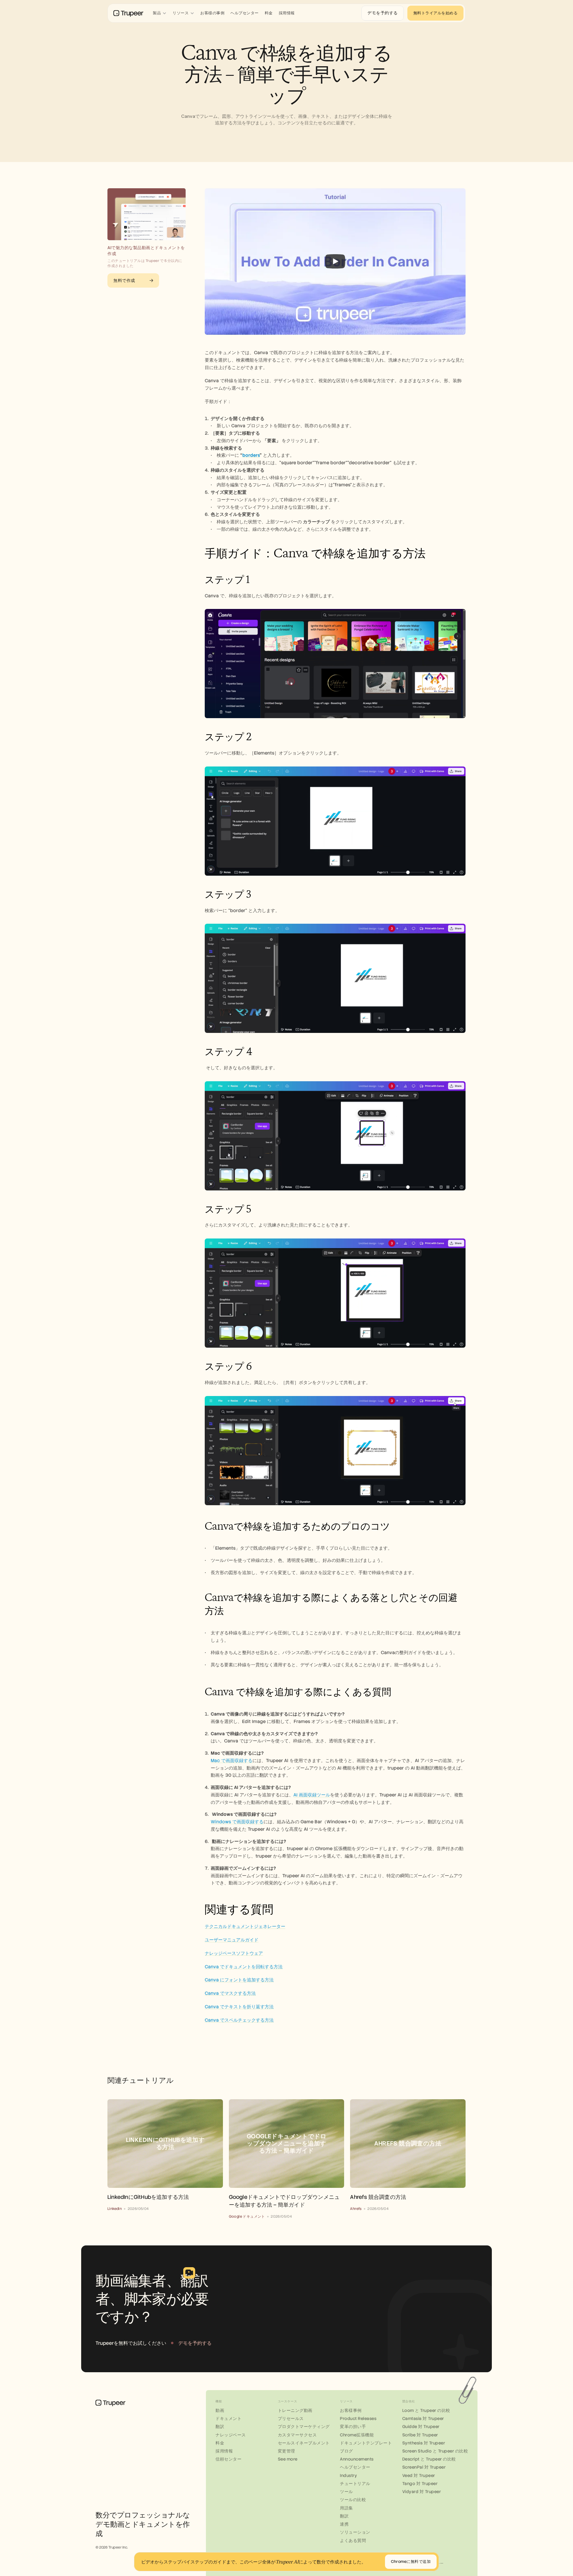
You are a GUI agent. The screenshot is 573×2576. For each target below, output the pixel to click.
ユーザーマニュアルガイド (232, 1940)
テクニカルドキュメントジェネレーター (245, 1926)
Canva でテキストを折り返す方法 (239, 2007)
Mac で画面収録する (232, 1761)
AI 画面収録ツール (312, 1795)
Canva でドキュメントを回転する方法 (244, 1967)
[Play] (335, 261)
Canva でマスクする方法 (230, 1993)
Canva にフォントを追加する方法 (239, 1980)
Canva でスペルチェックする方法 (239, 2020)
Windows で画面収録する (237, 1822)
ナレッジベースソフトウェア (234, 1953)
